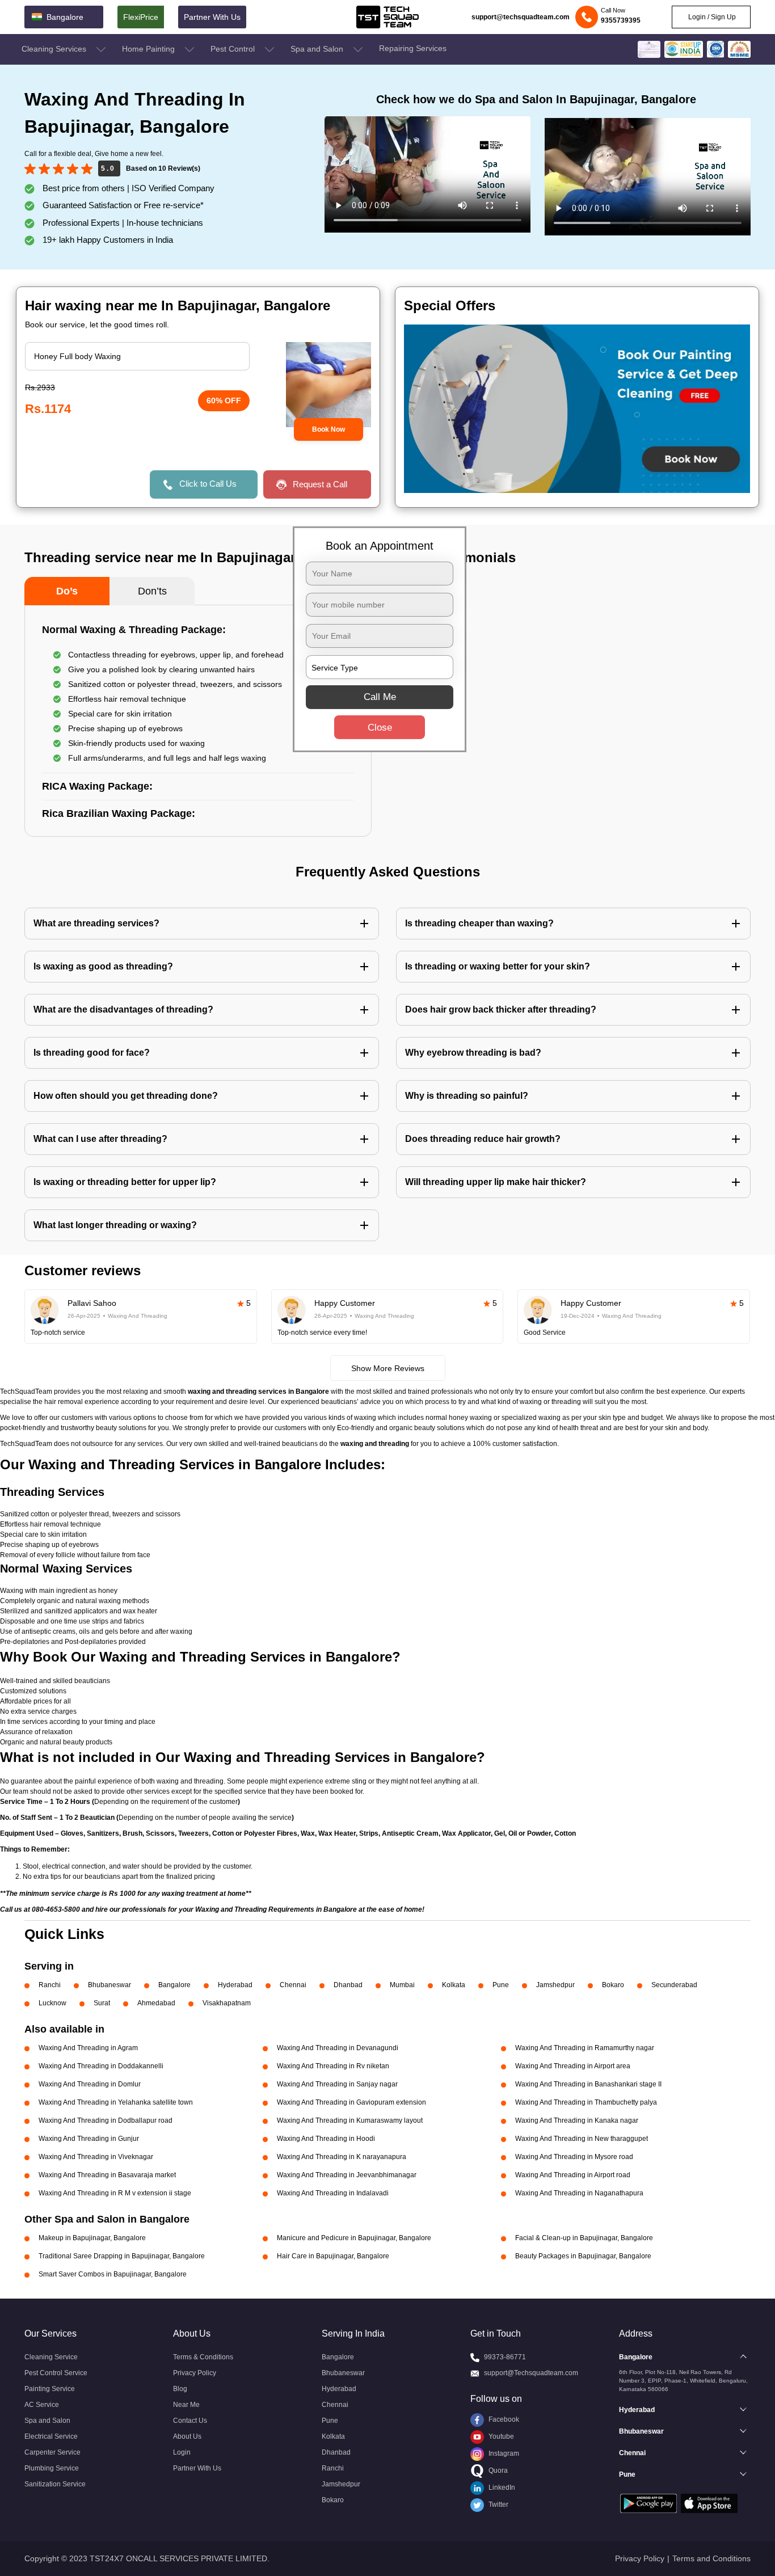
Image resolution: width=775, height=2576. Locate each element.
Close (380, 728)
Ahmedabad (156, 2003)
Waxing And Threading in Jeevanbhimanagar (347, 2175)
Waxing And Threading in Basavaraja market (107, 2175)
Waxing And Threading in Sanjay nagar (337, 2084)
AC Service (42, 2405)
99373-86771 (505, 2357)
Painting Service (50, 2389)
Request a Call (320, 484)
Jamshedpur (555, 1985)
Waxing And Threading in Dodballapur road (106, 2120)
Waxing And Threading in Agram (88, 2048)
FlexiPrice (141, 17)
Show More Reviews (388, 1368)
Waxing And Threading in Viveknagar (96, 2157)
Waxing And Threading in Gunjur (89, 2139)
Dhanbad (348, 1985)
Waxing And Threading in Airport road (573, 2175)
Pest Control (234, 49)
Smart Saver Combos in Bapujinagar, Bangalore (113, 2274)
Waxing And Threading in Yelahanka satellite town (116, 2102)
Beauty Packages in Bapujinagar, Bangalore (583, 2256)
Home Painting (149, 49)
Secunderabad (674, 1985)
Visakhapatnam (227, 2003)
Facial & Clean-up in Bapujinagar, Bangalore (584, 2238)
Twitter (498, 2505)
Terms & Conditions (203, 2357)
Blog (180, 2389)
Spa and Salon (318, 49)
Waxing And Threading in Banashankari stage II (588, 2084)
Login (182, 2452)
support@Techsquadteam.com (531, 2373)
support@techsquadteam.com (521, 17)
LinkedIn (501, 2488)
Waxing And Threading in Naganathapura (579, 2193)
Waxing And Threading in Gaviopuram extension (351, 2102)
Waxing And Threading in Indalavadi (333, 2193)
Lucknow (52, 2003)
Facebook (503, 2419)
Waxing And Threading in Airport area (573, 2066)
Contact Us (190, 2421)
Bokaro (613, 1985)
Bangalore (174, 1985)
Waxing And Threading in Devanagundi (338, 2048)
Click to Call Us (208, 484)
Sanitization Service (55, 2484)
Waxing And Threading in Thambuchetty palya (586, 2102)
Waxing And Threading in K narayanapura (342, 2157)
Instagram (503, 2453)
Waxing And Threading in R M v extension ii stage (115, 2193)
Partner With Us (212, 17)
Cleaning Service (51, 2357)
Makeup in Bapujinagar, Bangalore (92, 2238)
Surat (102, 2003)
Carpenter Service (52, 2452)
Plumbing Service (52, 2468)
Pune (501, 1985)
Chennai (293, 1985)
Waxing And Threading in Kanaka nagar (577, 2120)
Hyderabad (235, 1985)
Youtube (500, 2436)
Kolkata (454, 1985)
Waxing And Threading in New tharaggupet (582, 2139)
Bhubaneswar (109, 1985)
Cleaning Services (55, 49)
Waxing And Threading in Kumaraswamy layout (350, 2120)
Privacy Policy (195, 2373)
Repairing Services (413, 48)
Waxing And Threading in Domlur (90, 2084)
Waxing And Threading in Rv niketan (333, 2066)
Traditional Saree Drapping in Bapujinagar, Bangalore (122, 2256)
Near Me (186, 2405)
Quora (497, 2470)
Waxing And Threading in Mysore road (574, 2157)
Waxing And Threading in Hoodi (326, 2139)
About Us (187, 2436)
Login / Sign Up (711, 17)
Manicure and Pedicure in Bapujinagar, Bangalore (354, 2238)
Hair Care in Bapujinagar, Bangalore (333, 2256)
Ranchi (50, 1985)
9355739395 (621, 20)
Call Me (380, 697)
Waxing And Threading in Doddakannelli (101, 2066)
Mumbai (402, 1985)
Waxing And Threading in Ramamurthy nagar (585, 2048)
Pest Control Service (56, 2373)
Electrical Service (51, 2436)
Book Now (328, 429)
